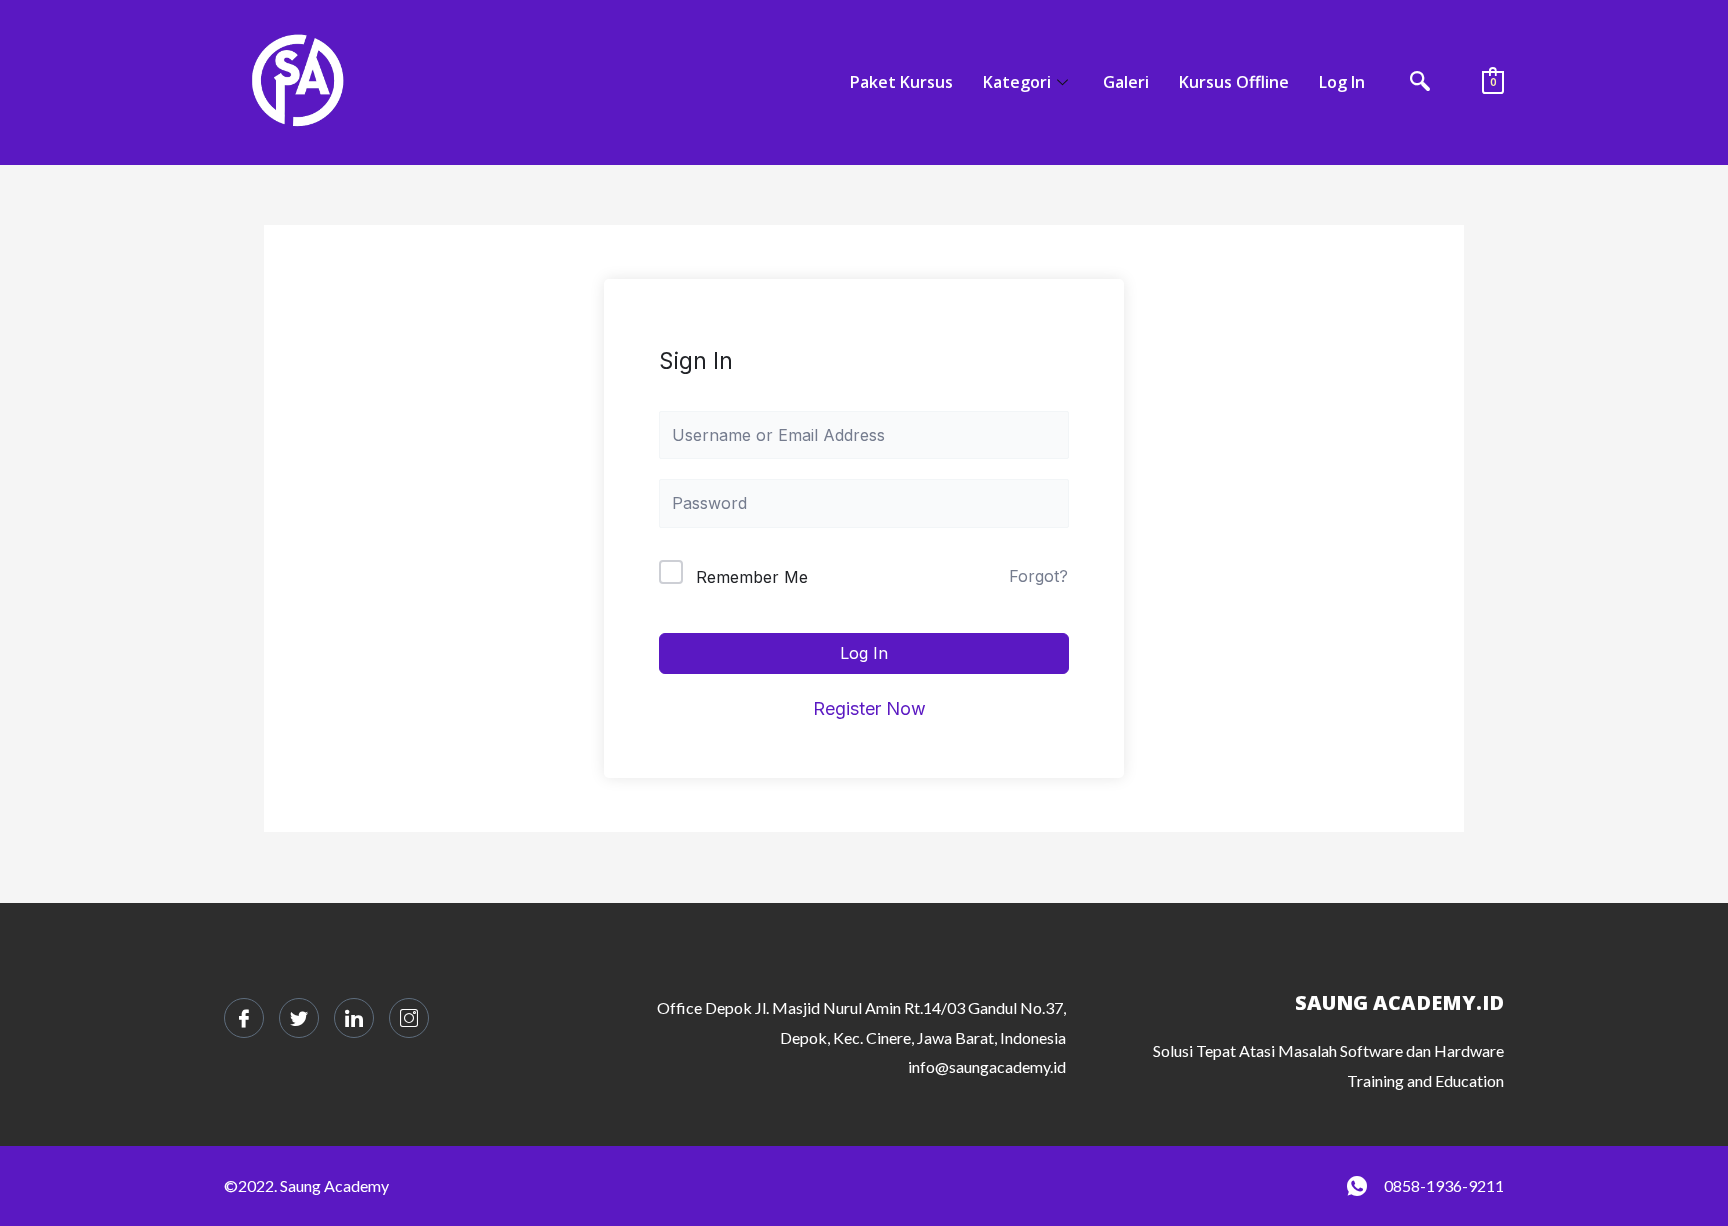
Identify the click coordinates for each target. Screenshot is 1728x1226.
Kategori (1017, 82)
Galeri (1126, 82)
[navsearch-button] (1420, 83)
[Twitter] (299, 1018)
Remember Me (752, 577)
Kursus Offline (1234, 82)
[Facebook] (244, 1018)
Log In (1342, 82)
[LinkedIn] (354, 1018)
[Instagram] (409, 1018)
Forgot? (1038, 576)
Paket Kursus (901, 82)
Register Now (869, 708)
